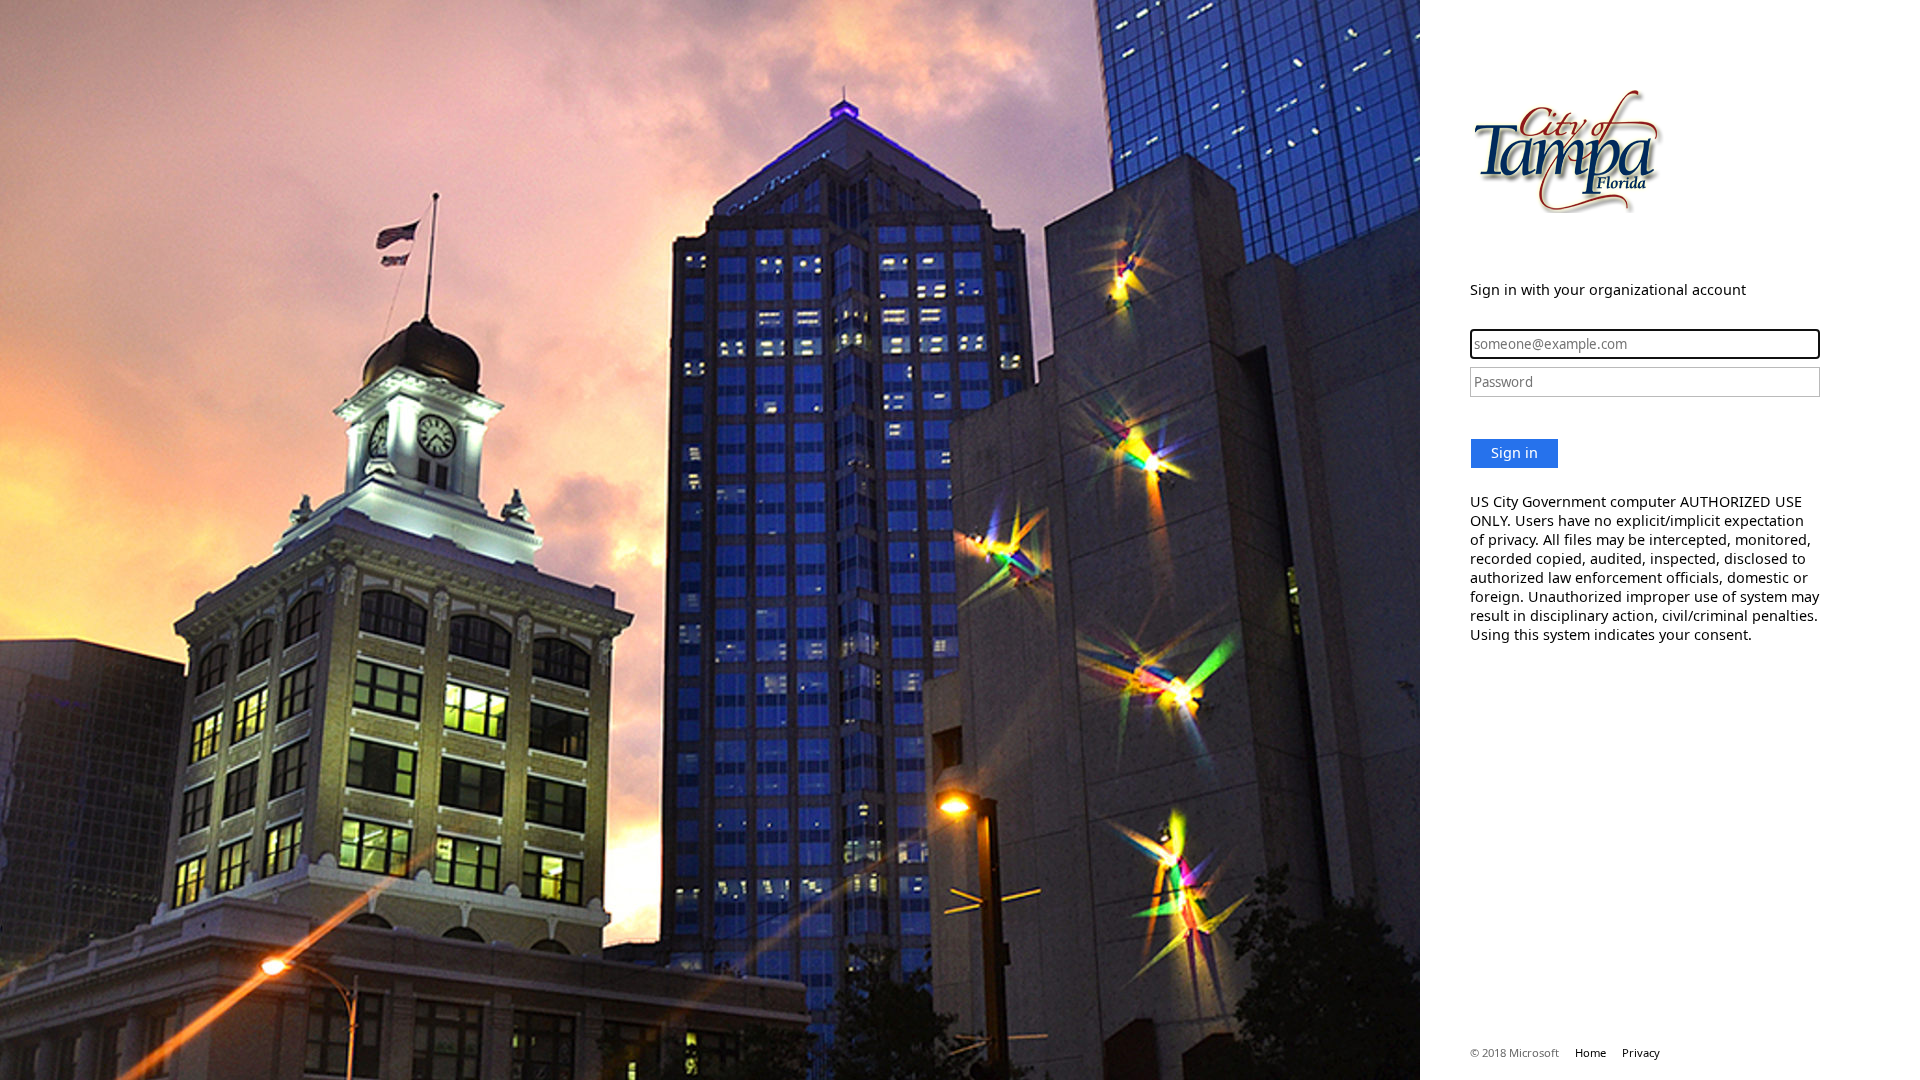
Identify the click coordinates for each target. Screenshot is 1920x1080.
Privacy (1641, 1052)
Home (1590, 1052)
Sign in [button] (1514, 452)
